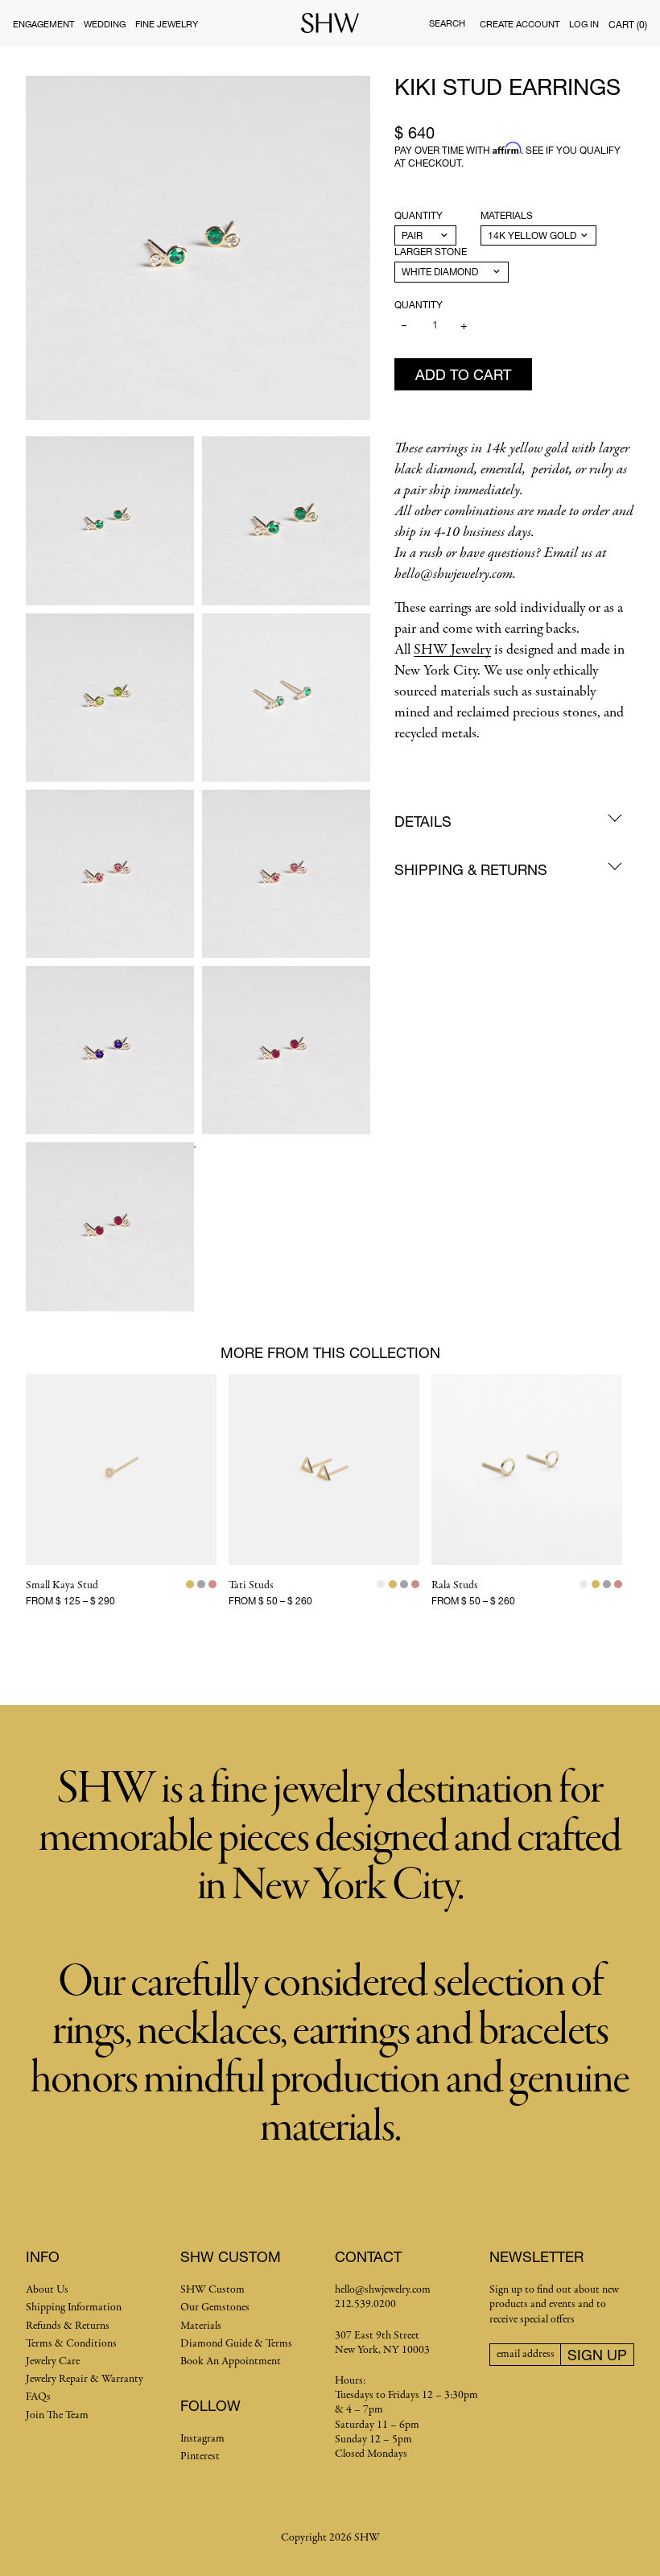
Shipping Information (74, 2308)
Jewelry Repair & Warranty (85, 2379)
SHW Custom (212, 2290)
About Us (47, 2290)
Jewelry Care (53, 2361)
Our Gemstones (215, 2308)
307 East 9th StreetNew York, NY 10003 (382, 2343)
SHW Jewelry (452, 650)
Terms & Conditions (71, 2344)
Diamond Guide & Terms (236, 2344)
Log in (584, 24)
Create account (520, 24)
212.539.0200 (365, 2304)
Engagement (43, 24)
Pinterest (200, 2456)
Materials (507, 215)
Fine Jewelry (167, 24)
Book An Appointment (231, 2361)
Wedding (105, 24)
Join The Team (57, 2415)
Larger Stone (431, 252)
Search (447, 23)
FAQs (38, 2397)
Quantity (419, 215)
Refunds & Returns (68, 2326)
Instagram (202, 2439)
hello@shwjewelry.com (383, 2290)
